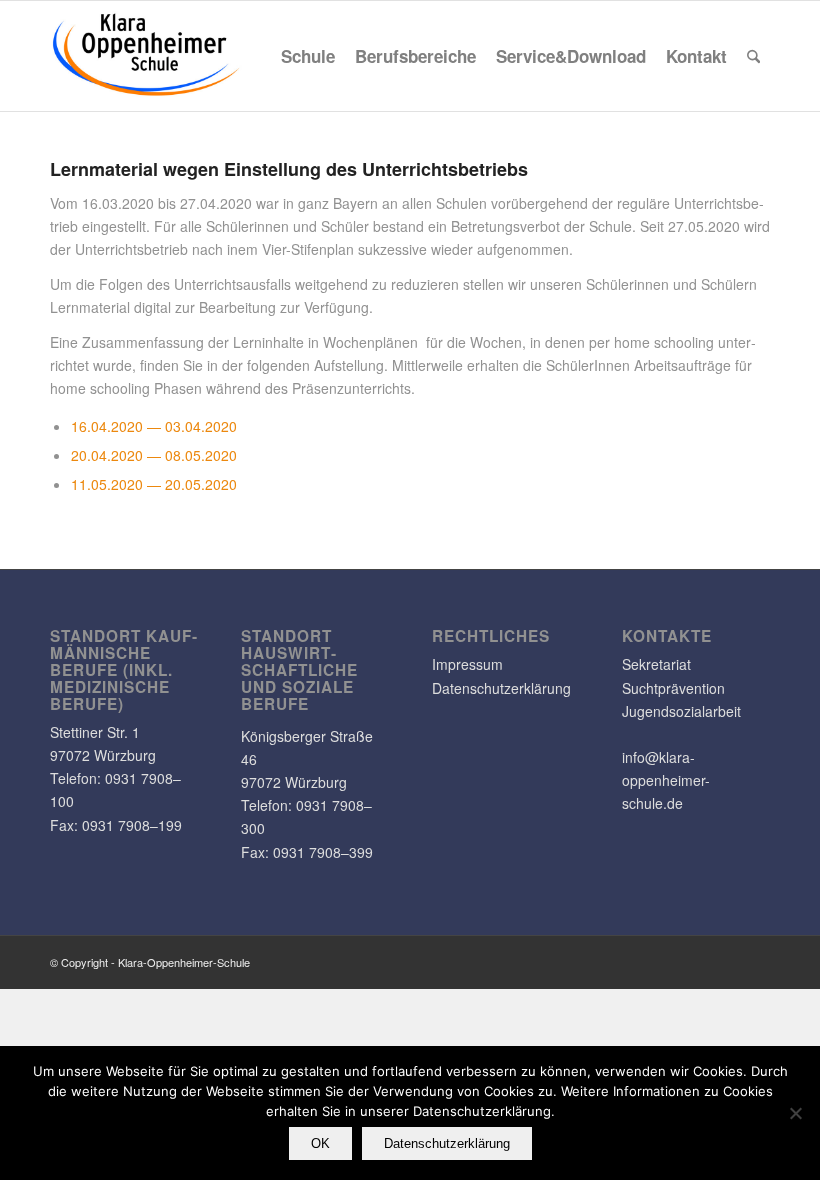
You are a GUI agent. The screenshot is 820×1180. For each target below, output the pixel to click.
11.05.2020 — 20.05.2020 (154, 484)
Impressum (467, 664)
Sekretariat (656, 664)
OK (320, 1143)
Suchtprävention (673, 688)
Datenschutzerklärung (501, 688)
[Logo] (147, 56)
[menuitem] (308, 56)
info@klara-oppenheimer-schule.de (666, 780)
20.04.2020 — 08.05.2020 (154, 455)
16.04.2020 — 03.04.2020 (154, 426)
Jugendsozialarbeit (681, 711)
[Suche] (753, 56)
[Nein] (795, 1113)
